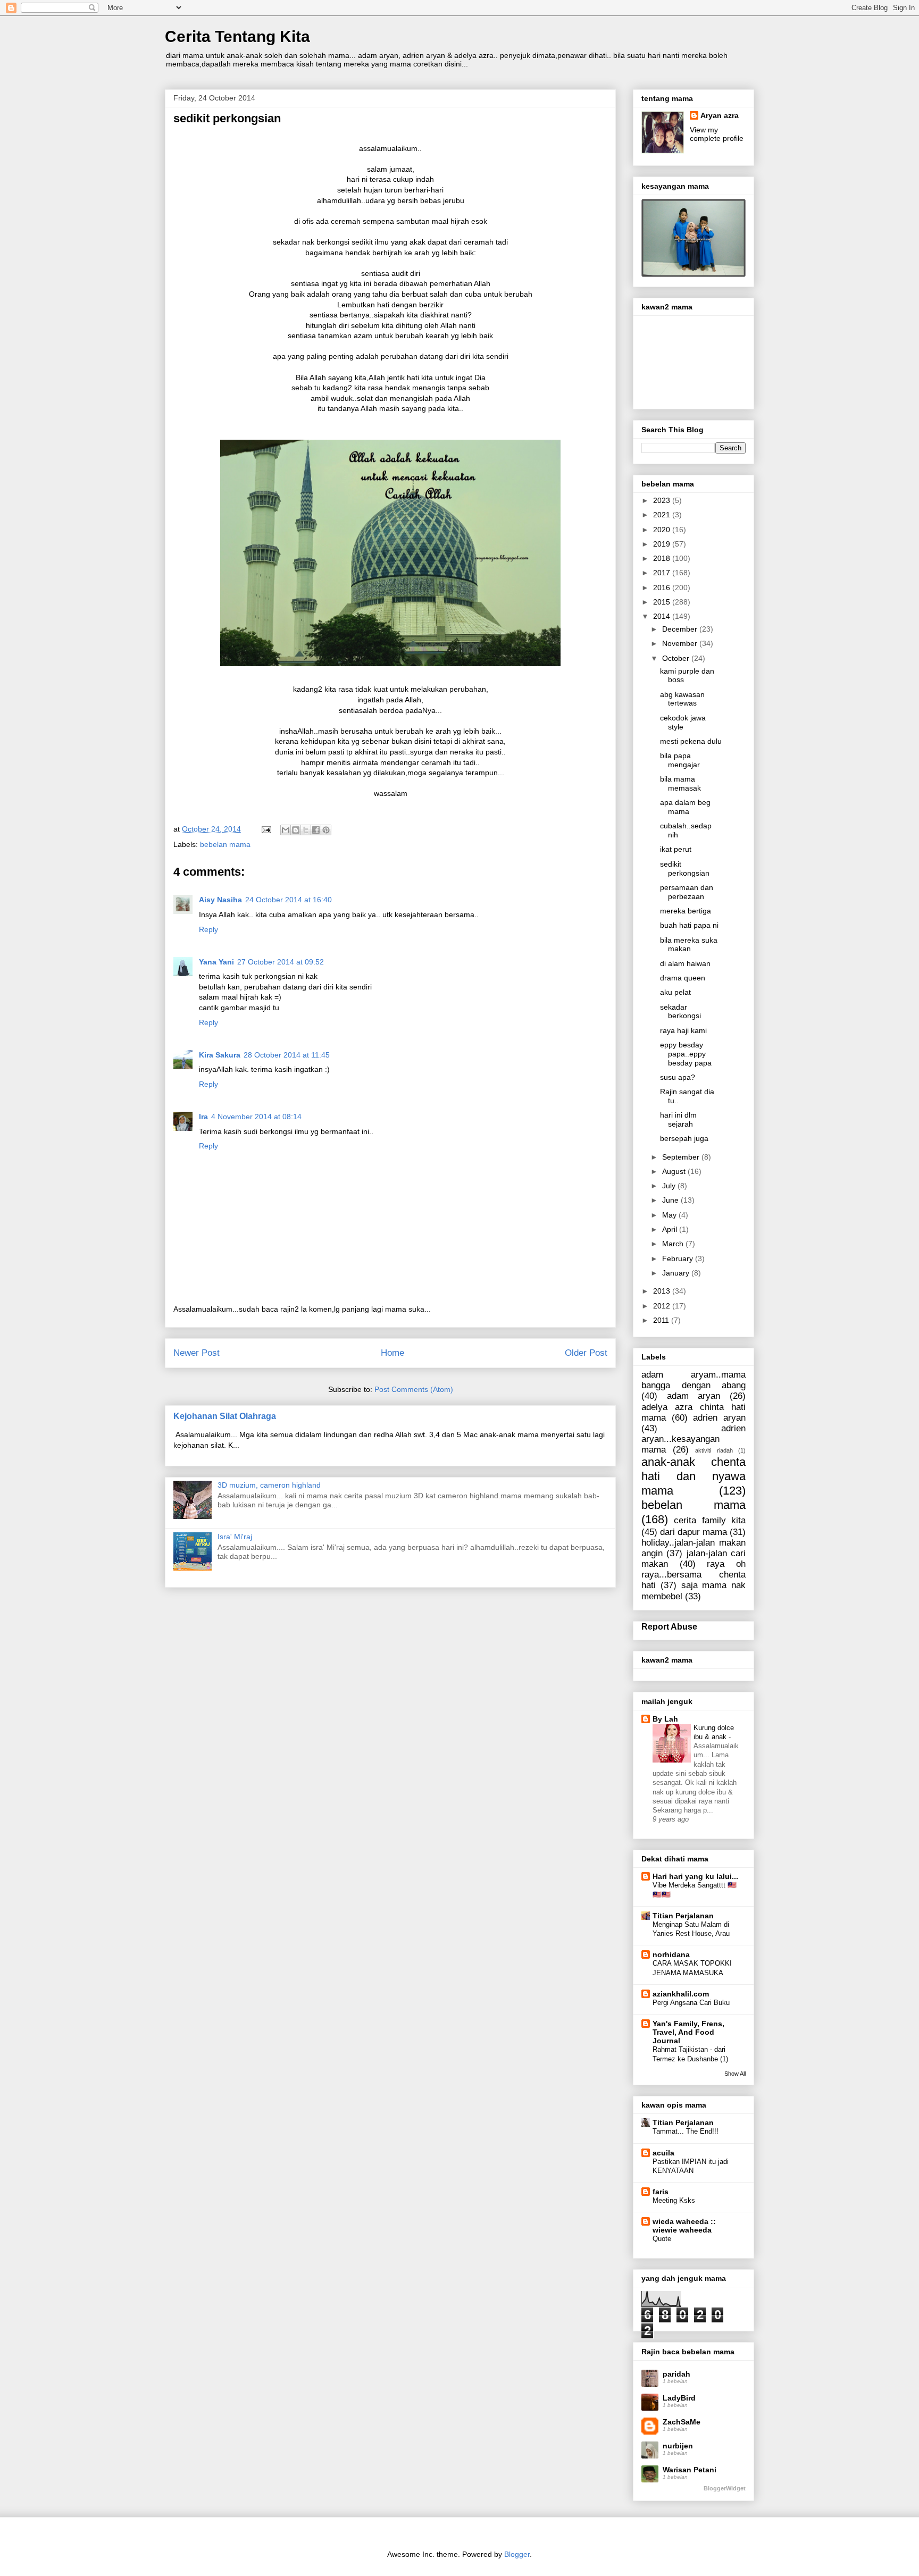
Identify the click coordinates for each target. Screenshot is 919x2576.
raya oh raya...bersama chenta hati (694, 1575)
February (679, 1258)
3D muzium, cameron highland (269, 1485)
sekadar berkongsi (680, 1012)
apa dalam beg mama (685, 807)
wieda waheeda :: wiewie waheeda (684, 2226)
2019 (663, 544)
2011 (662, 1320)
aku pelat (675, 992)
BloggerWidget (725, 2488)
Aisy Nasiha (220, 900)
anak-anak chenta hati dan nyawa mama (694, 1476)
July (670, 1186)
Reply (208, 929)
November (681, 643)
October (677, 658)
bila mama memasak (680, 783)
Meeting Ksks (674, 2200)
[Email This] (286, 830)
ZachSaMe (682, 2422)
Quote (662, 2239)
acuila (663, 2153)
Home (392, 1353)
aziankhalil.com (681, 1994)
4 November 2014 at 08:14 (256, 1117)
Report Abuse (669, 1626)
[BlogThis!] (296, 830)
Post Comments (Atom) (414, 1389)
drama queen (683, 978)
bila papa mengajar (680, 760)
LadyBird (679, 2398)
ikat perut (676, 849)
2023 (663, 500)
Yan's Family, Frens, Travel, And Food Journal (688, 2032)
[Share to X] (306, 830)
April (671, 1229)
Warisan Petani (690, 2470)
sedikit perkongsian (685, 869)
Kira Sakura (220, 1055)
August (675, 1171)
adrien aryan (719, 1418)
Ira (203, 1117)
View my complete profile (717, 134)
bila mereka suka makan (689, 945)
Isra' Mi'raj (235, 1537)
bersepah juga (684, 1138)
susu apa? (678, 1077)
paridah (676, 2374)
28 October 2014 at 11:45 (287, 1055)
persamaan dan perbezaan (687, 892)
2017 (663, 573)
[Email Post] (266, 829)
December (681, 629)
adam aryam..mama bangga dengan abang (694, 1380)
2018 (663, 558)
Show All (735, 2074)
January (677, 1273)
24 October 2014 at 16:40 (289, 900)
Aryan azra (720, 115)
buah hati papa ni (689, 925)
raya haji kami (683, 1030)
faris (661, 2192)
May (670, 1215)
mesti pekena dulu (691, 741)
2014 (663, 616)
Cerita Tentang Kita (237, 36)
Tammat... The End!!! (686, 2131)
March (674, 1244)
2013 (663, 1291)
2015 (663, 602)
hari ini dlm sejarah (678, 1119)
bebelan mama (225, 844)
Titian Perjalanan (683, 1916)
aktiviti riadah (714, 1450)
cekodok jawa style (683, 722)
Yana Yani (216, 962)
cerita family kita (710, 1520)
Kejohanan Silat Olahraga (225, 1416)
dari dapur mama (694, 1532)
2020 (663, 530)
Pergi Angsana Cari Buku (691, 2003)
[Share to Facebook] (316, 830)
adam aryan (694, 1396)
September (682, 1157)
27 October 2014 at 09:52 (281, 962)
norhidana (671, 1954)
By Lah (665, 1719)
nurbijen (678, 2446)
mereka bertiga (686, 911)
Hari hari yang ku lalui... (695, 1876)
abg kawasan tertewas (682, 699)
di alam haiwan (685, 963)
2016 (663, 588)
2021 (663, 515)
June (671, 1200)
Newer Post (197, 1353)
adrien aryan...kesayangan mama (694, 1439)
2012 (663, 1306)
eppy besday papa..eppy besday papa (686, 1054)
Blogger (517, 2554)
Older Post (586, 1353)
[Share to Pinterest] (326, 830)
